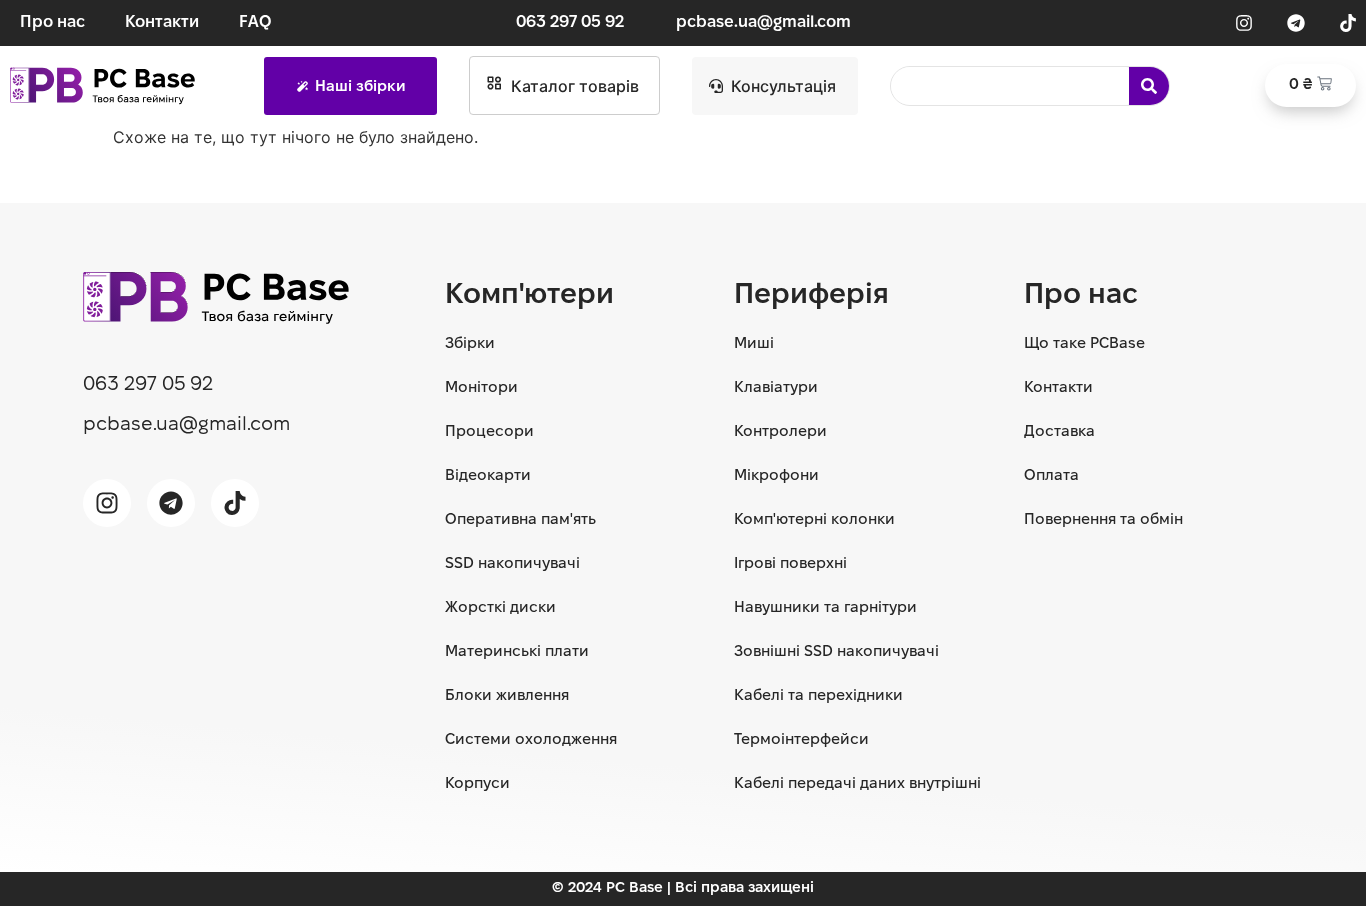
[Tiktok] (1348, 23)
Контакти (162, 22)
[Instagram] (1244, 23)
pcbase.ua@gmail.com (763, 22)
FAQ (255, 22)
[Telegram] (1296, 23)
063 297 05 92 (570, 22)
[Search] (1149, 86)
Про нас (52, 22)
